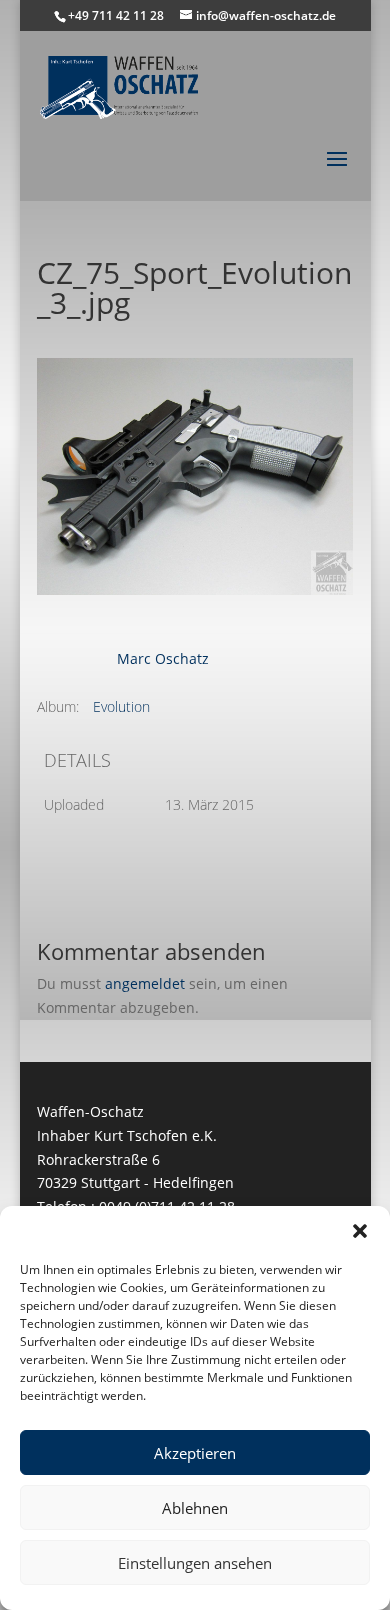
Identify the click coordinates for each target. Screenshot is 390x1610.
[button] (360, 1231)
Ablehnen (195, 1508)
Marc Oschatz (163, 658)
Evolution (121, 706)
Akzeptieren (195, 1453)
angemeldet (145, 983)
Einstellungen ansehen (195, 1563)
